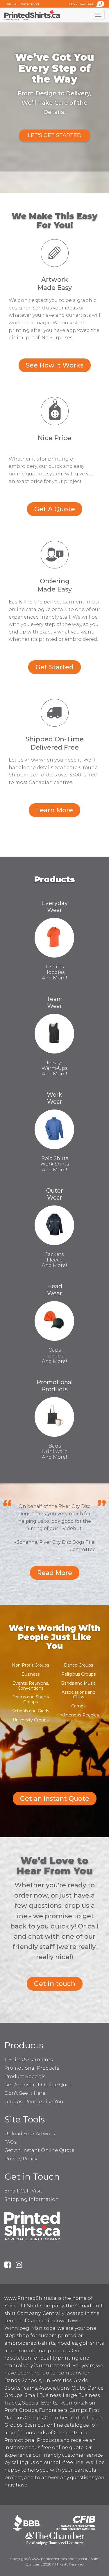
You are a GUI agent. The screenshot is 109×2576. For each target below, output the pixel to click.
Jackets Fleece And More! (54, 1260)
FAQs (10, 2142)
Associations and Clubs (78, 1695)
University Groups (31, 1720)
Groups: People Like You (34, 2102)
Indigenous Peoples (78, 1715)
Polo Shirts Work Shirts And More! (55, 1164)
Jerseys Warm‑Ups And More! (54, 1068)
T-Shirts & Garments (28, 2060)
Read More (55, 1573)
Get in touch (55, 1984)
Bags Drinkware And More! (54, 1451)
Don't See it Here (25, 2093)
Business (31, 1674)
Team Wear (55, 1002)
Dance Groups (78, 1665)
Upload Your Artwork (30, 2134)
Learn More (54, 810)
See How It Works (55, 365)
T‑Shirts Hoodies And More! (54, 972)
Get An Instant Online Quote (39, 2085)
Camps (78, 1706)
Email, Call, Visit (23, 2191)
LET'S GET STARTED (55, 135)
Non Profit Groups (31, 1665)
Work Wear (54, 1098)
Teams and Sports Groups (31, 1699)
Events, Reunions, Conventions (31, 1686)
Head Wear (55, 1290)
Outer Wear (55, 1194)
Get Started (54, 667)
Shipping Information (32, 2199)
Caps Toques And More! (54, 1356)
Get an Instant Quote (55, 1799)
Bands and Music (78, 1683)
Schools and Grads (31, 1711)
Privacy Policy (21, 2159)
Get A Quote (55, 509)
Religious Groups (78, 1674)
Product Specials (25, 2077)
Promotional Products (55, 1386)
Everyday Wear (54, 907)
